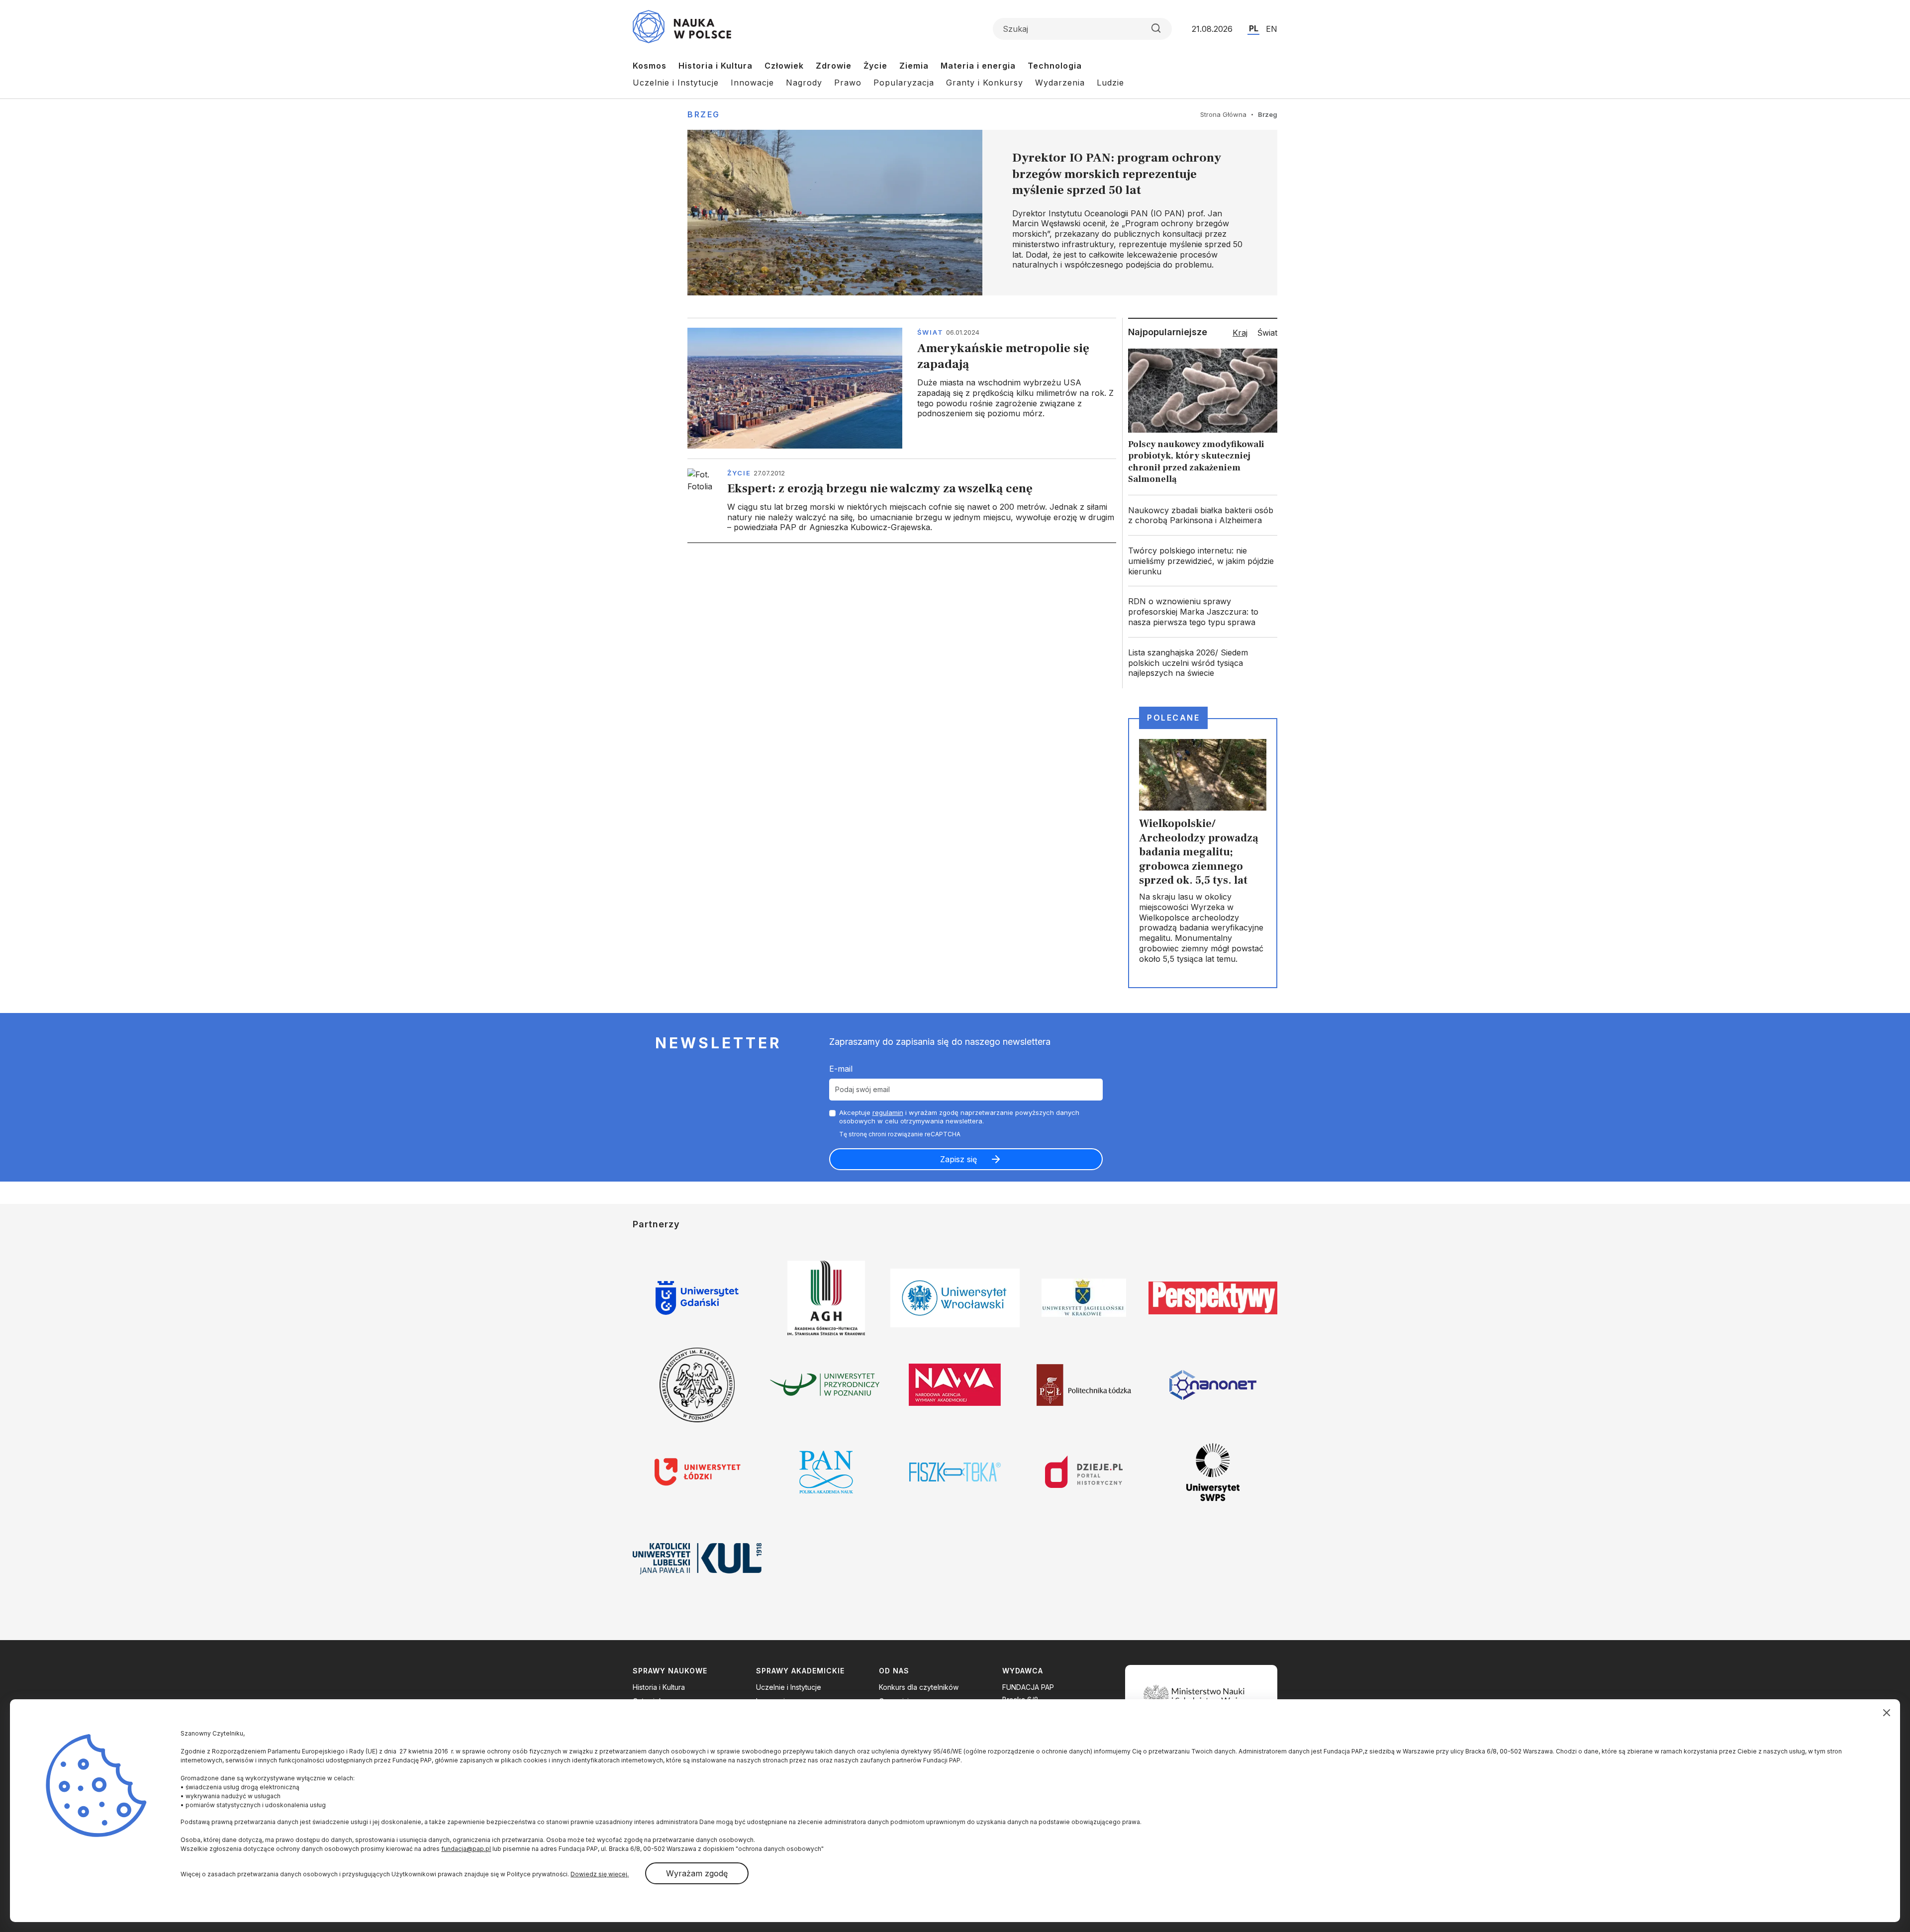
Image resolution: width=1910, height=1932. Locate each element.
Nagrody (804, 83)
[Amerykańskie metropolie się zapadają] (902, 388)
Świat (930, 332)
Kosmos (650, 66)
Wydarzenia (1060, 83)
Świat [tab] (1267, 333)
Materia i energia (978, 66)
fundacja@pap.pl (466, 1849)
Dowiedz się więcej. (600, 1874)
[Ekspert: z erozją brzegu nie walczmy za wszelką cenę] (902, 501)
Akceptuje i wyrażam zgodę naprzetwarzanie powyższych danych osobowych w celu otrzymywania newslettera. (959, 1117)
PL (1254, 28)
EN (1272, 29)
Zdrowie (834, 66)
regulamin (888, 1112)
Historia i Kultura (716, 66)
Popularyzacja (904, 83)
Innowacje (752, 83)
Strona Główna (1223, 114)
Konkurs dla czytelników (919, 1687)
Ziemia (914, 66)
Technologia (1055, 66)
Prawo (848, 83)
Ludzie (1110, 83)
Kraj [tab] (1240, 333)
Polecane (1173, 718)
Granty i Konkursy (985, 83)
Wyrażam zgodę (697, 1873)
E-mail (841, 1069)
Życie (875, 66)
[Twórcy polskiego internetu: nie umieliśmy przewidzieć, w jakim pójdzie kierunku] (1203, 561)
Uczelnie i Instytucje (676, 83)
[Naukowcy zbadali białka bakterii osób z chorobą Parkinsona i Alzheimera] (1203, 516)
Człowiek (784, 66)
